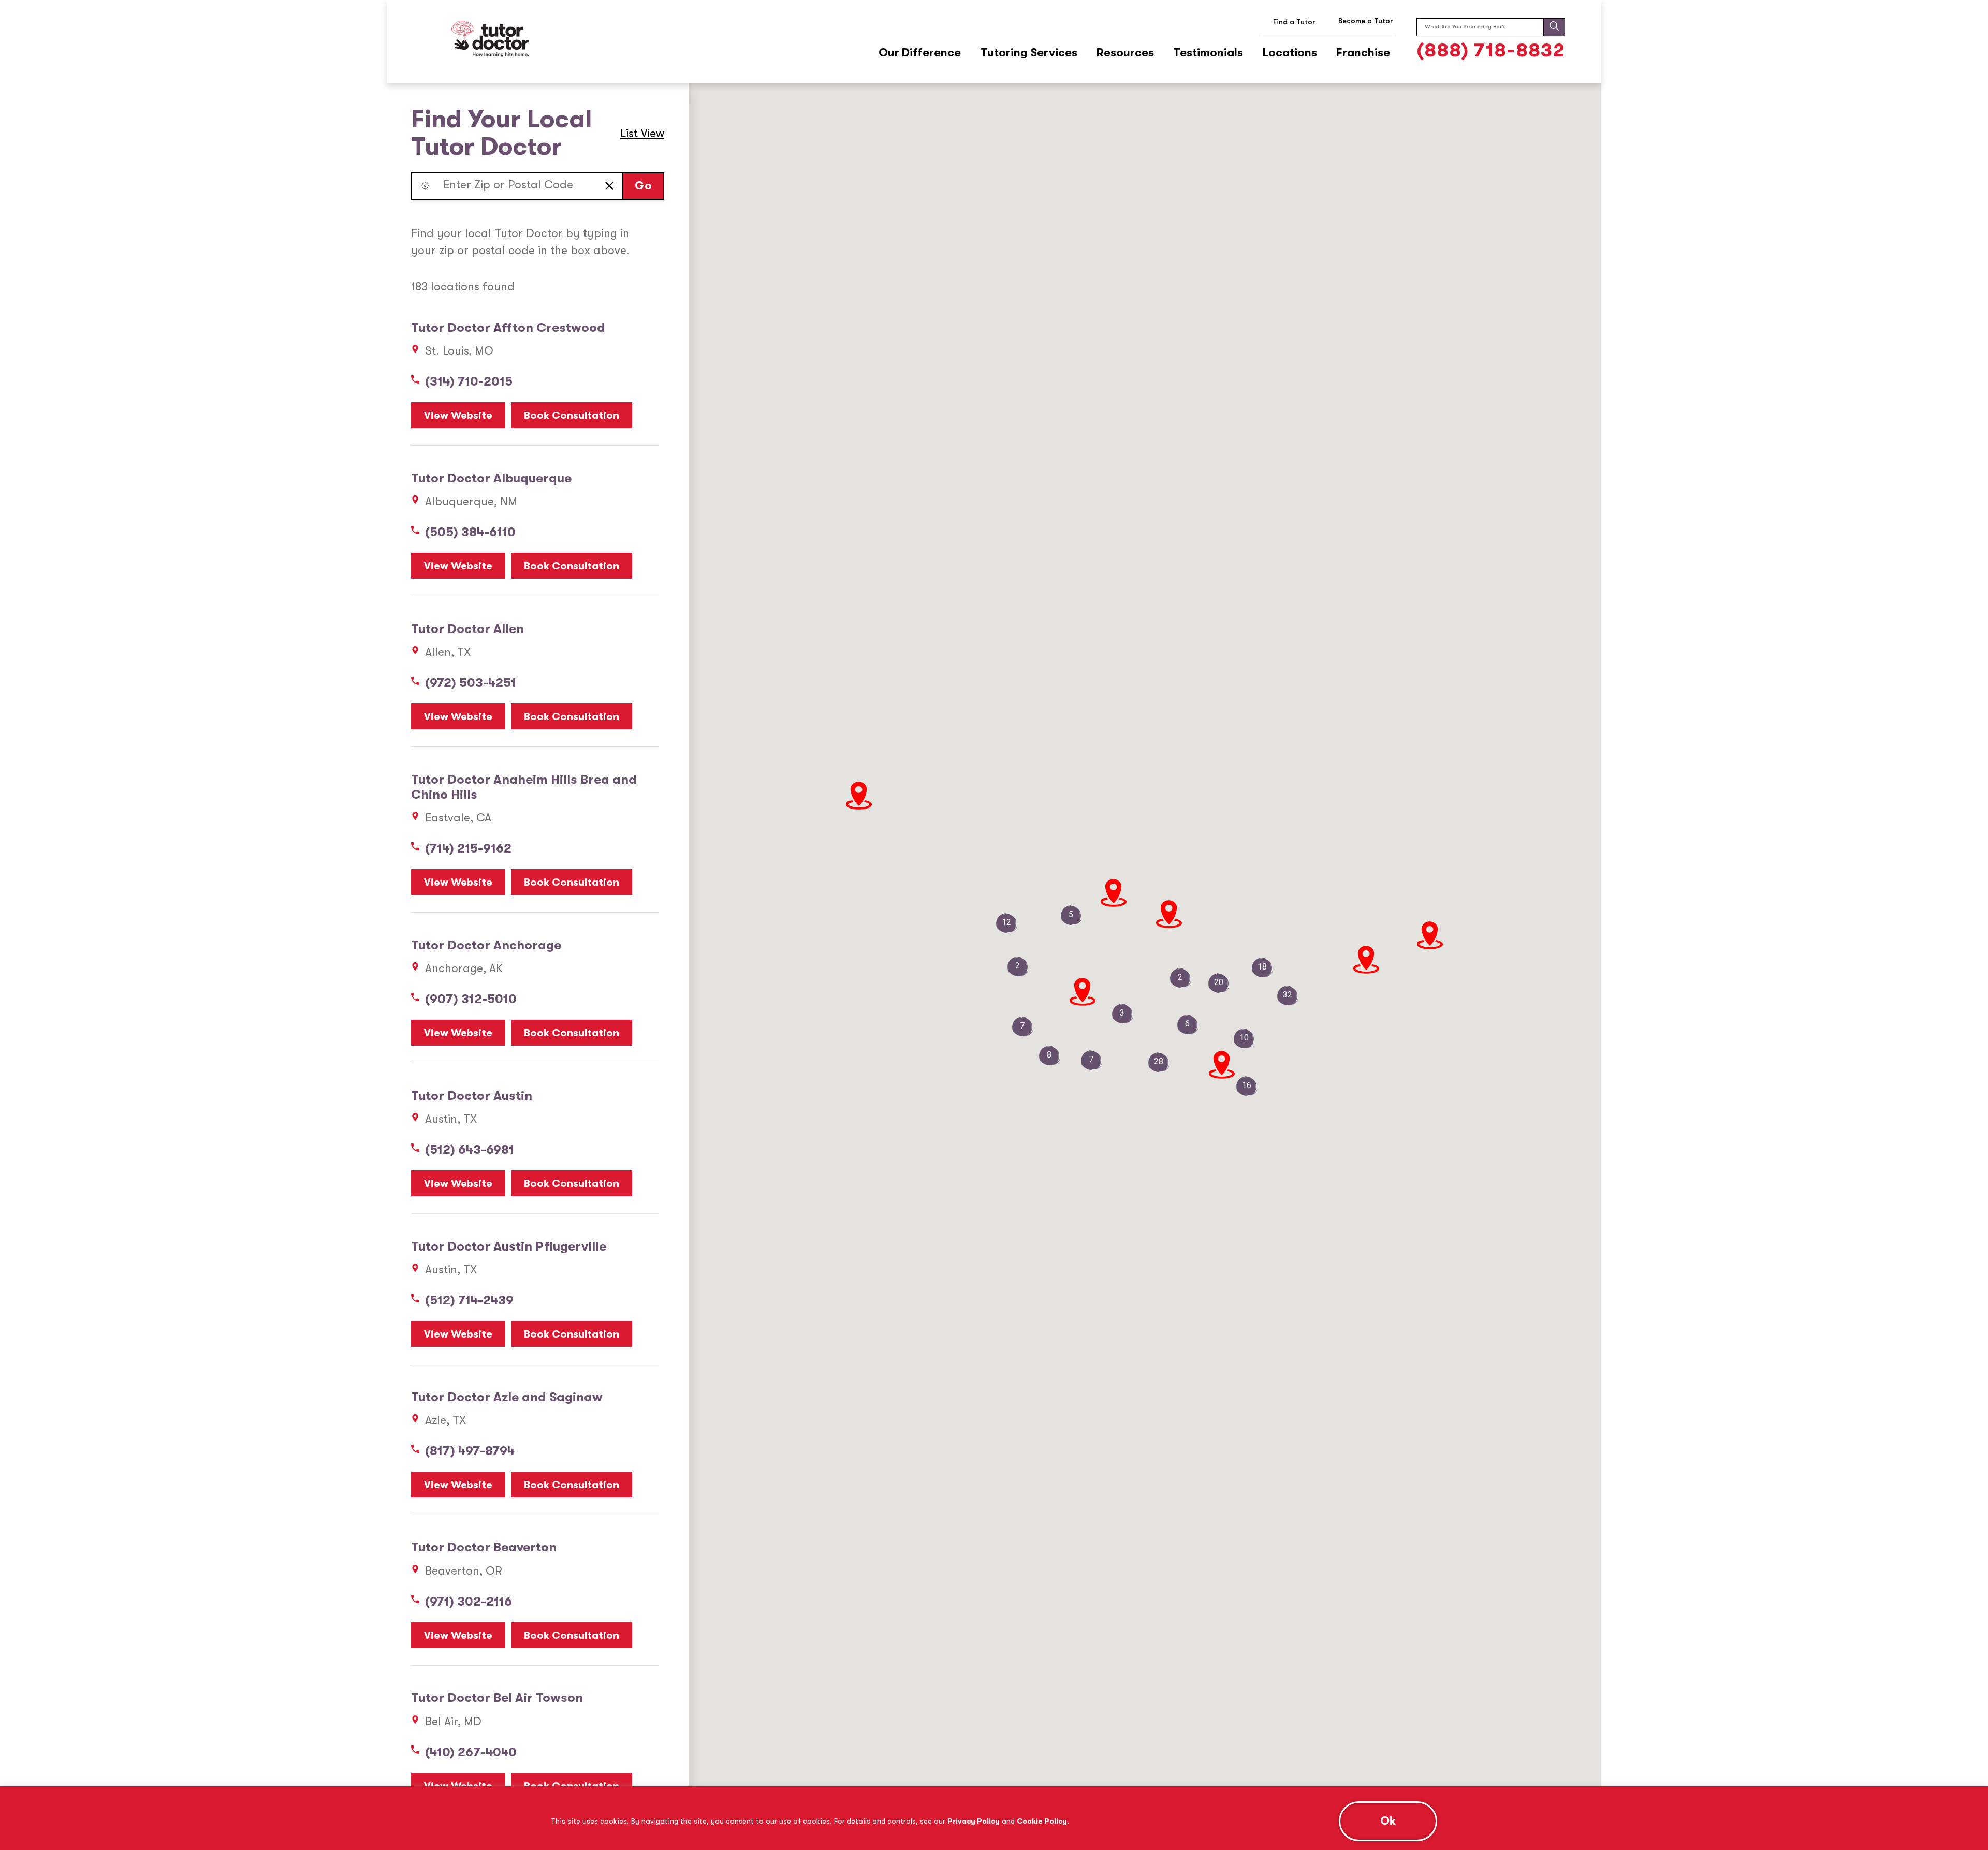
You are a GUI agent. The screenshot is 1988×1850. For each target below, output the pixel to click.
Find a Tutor (1294, 22)
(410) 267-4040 (471, 1752)
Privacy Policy (974, 1821)
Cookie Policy (1042, 1821)
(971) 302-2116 (469, 1602)
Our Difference (920, 53)
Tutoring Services (1029, 53)
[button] (425, 186)
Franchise (1363, 53)
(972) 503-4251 (471, 683)
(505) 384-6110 (470, 532)
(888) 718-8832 (1491, 50)
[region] (994, 1818)
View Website (458, 415)
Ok (1388, 1821)
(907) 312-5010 (471, 999)
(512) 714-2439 (469, 1300)
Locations (1290, 53)
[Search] (1554, 27)
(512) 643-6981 (470, 1150)
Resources (1125, 53)
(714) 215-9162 (468, 848)
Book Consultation (572, 415)
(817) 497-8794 (470, 1451)
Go (643, 186)
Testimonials (1208, 53)
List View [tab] (642, 133)
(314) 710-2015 (469, 381)
